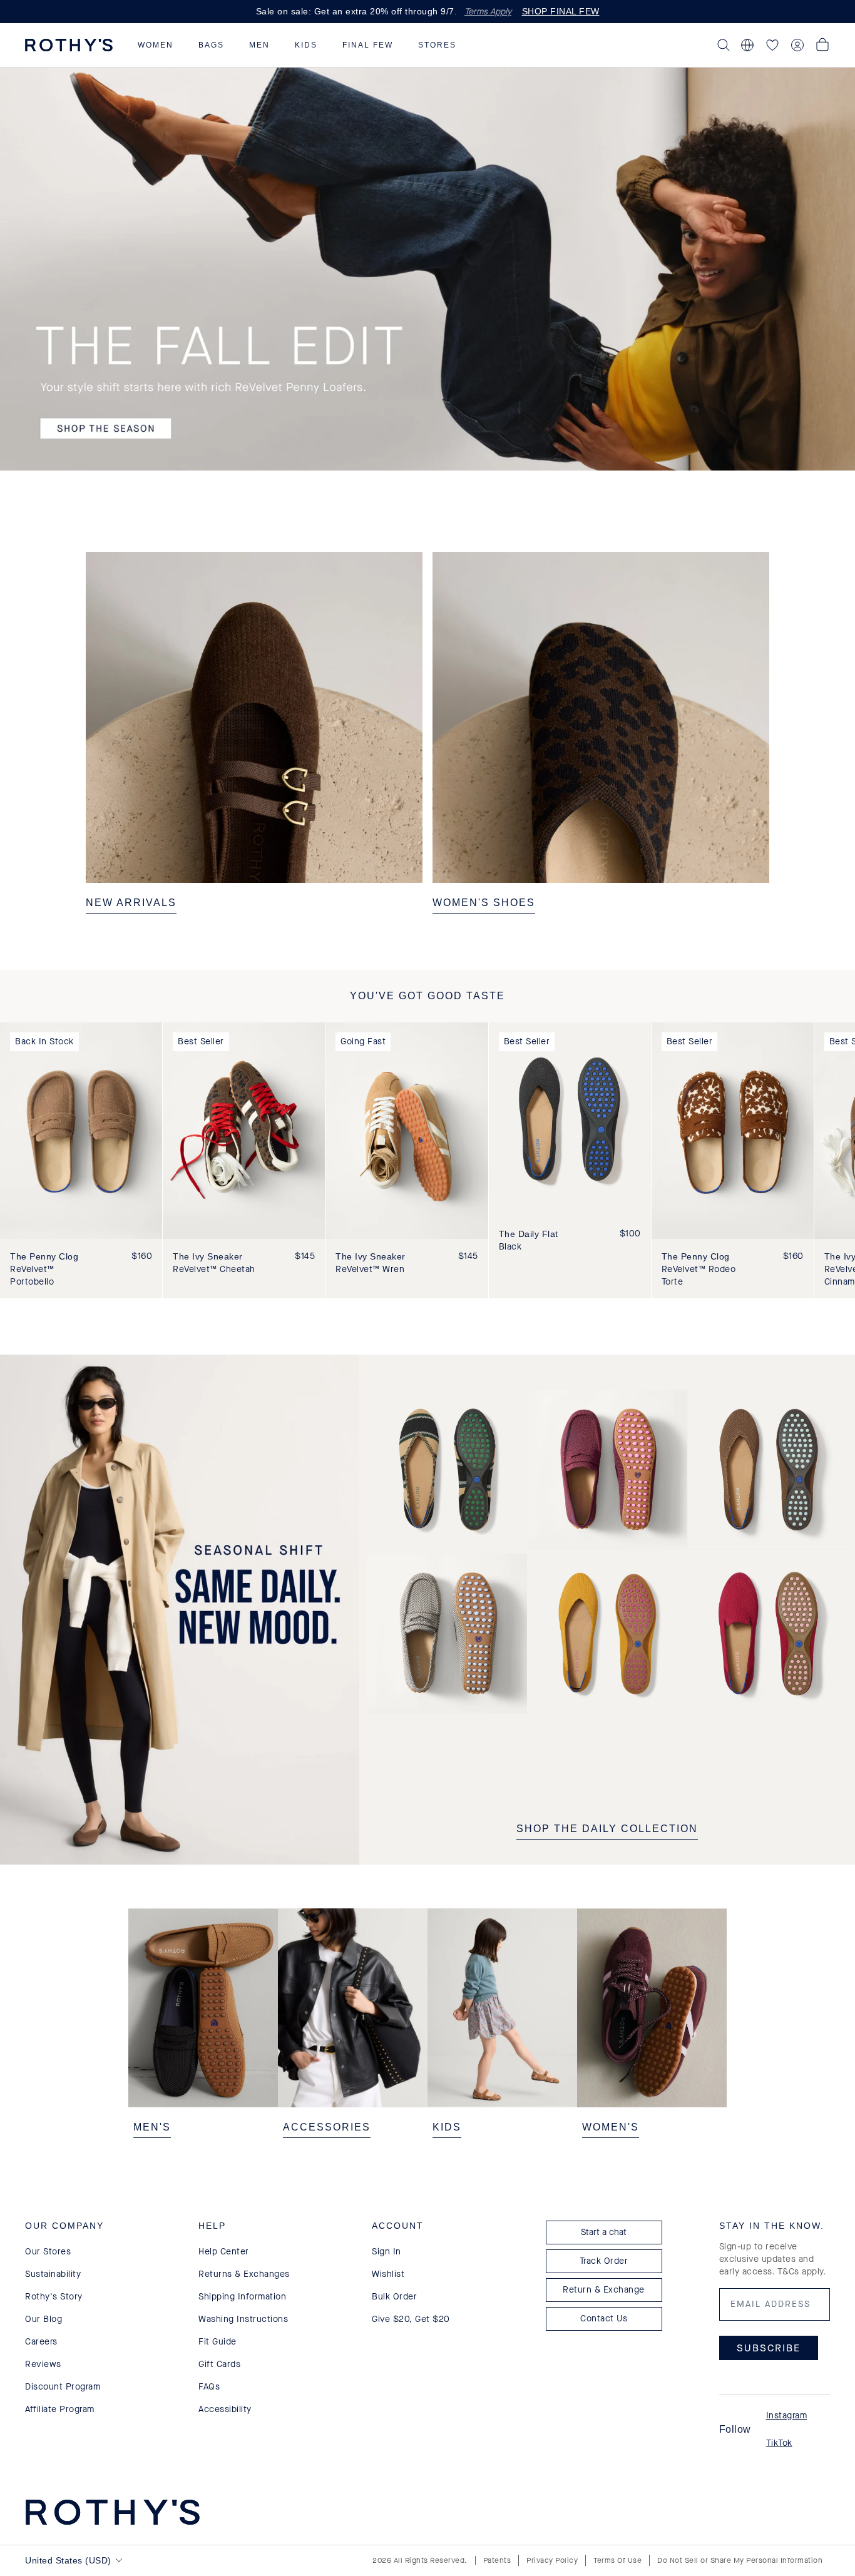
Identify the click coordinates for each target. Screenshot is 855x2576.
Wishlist (388, 2274)
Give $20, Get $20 (411, 2319)
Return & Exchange (604, 2290)
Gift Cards (219, 2364)
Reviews (43, 2364)
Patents (497, 2560)
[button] (156, 45)
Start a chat (604, 2232)
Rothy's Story (54, 2297)
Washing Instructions (243, 2319)
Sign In (387, 2252)
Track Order (604, 2261)
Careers (41, 2342)
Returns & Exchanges (244, 2274)
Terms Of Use (617, 2560)
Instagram (787, 2416)
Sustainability (53, 2274)
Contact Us (604, 2319)
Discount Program (63, 2387)
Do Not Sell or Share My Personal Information (740, 2560)
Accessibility (225, 2409)
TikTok (779, 2443)
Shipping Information (242, 2297)
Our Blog (44, 2319)
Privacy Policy (552, 2560)
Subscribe (769, 2348)
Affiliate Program (60, 2409)
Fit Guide (218, 2342)
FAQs (209, 2387)
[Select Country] (747, 45)
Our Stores (48, 2252)
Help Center (224, 2252)
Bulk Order (394, 2297)
